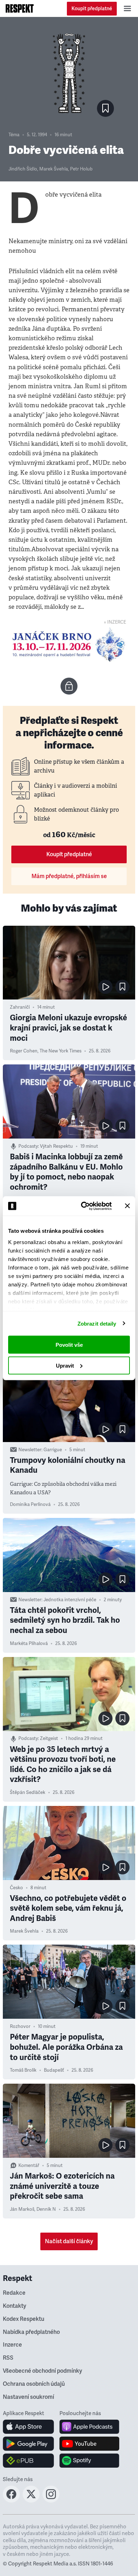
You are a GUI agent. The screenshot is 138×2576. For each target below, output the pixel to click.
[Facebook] (11, 2500)
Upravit (65, 1365)
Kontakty (15, 2306)
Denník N (46, 2209)
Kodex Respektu (24, 2319)
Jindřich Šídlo (23, 169)
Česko (16, 1888)
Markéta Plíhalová (29, 1644)
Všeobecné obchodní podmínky (42, 2371)
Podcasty (28, 1146)
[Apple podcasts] (89, 2427)
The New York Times (61, 1051)
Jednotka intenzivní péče (70, 1600)
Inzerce (12, 2345)
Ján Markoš (22, 2209)
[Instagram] (51, 2500)
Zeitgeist (49, 1739)
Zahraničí (20, 1007)
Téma (14, 135)
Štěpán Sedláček (28, 1793)
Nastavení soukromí (28, 2397)
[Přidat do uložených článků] (122, 987)
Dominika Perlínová (30, 1505)
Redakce (14, 2293)
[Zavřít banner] (127, 1206)
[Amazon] (28, 2461)
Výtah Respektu (56, 1146)
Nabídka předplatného (31, 2332)
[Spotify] (89, 2461)
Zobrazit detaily (97, 1323)
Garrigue (53, 1450)
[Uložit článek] (105, 108)
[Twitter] (31, 2500)
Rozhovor (20, 2026)
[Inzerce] (69, 645)
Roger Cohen (24, 1051)
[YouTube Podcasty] (89, 2444)
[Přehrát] (105, 987)
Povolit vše (69, 1345)
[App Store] (28, 2427)
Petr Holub (81, 169)
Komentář (29, 2166)
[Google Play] (28, 2444)
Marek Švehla (54, 169)
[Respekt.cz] (20, 8)
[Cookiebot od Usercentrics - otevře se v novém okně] (84, 1206)
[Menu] (127, 8)
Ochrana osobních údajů (34, 2384)
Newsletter (30, 1450)
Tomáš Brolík (23, 2070)
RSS (8, 2358)
